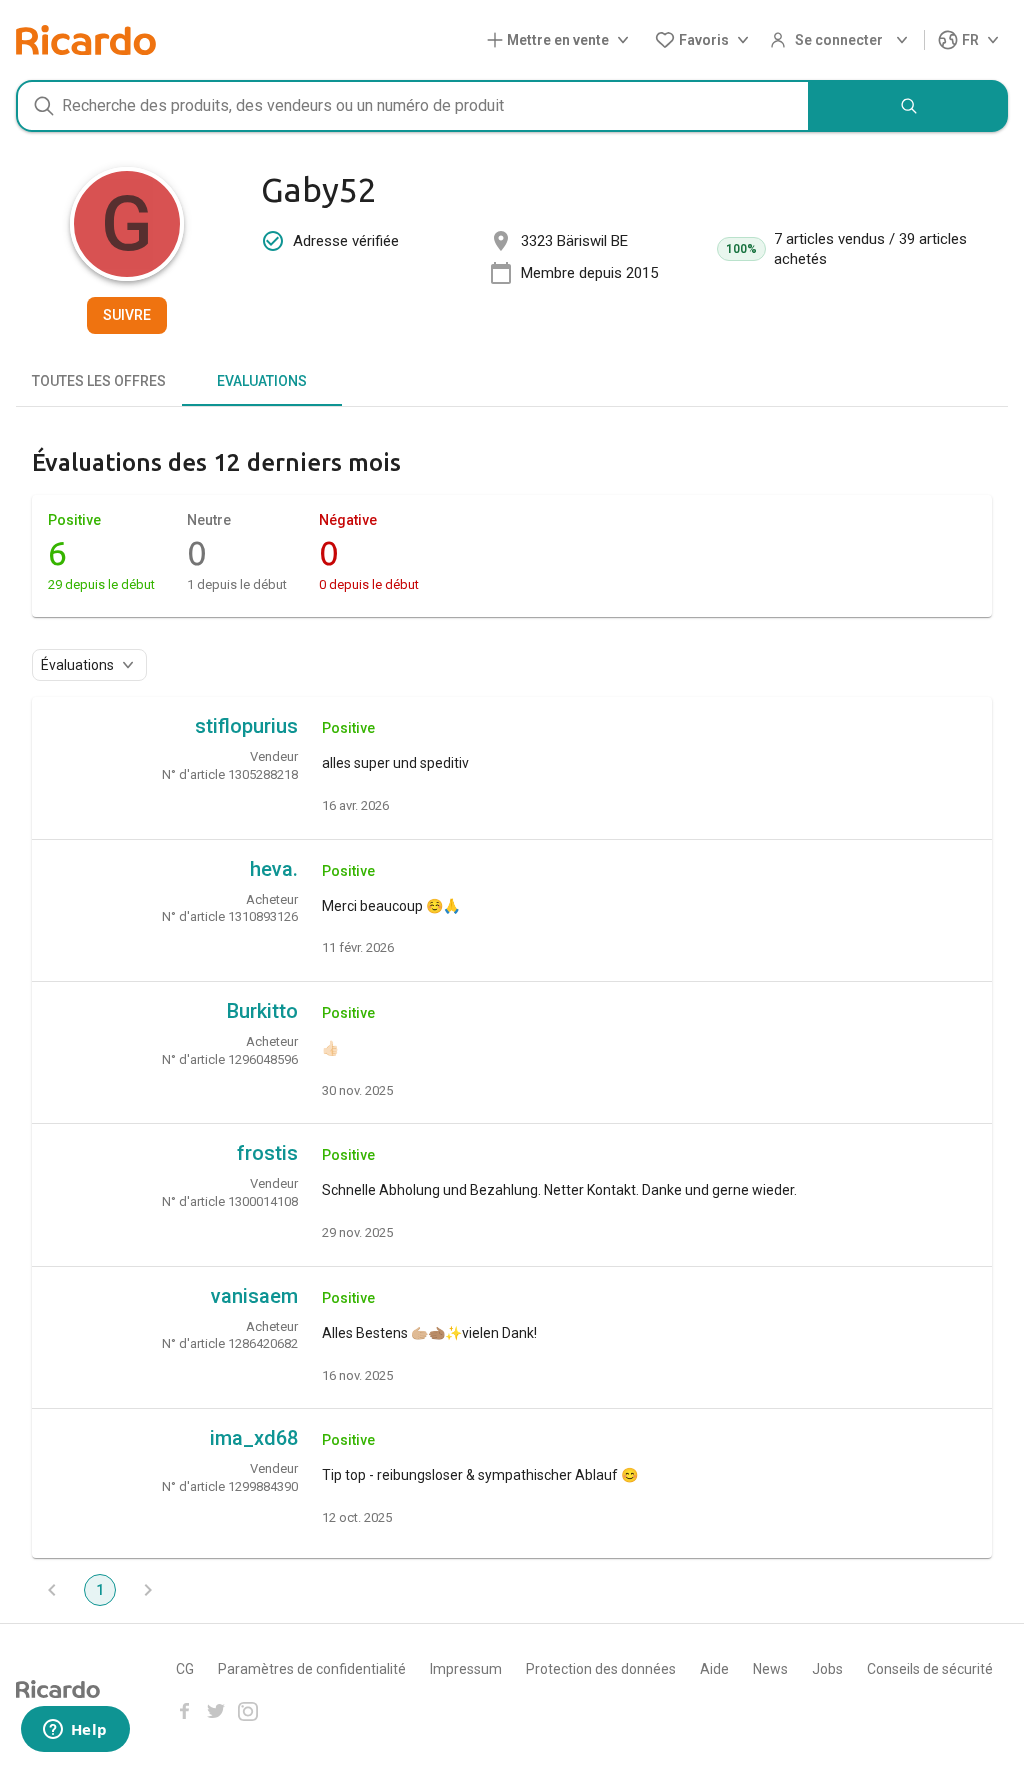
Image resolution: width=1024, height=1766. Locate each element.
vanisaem (254, 1296)
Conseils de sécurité (930, 1669)
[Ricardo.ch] (86, 40)
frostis (267, 1153)
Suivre (127, 315)
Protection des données (601, 1669)
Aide (714, 1669)
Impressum (466, 1669)
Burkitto (262, 1011)
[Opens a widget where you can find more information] (75, 1731)
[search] (909, 106)
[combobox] (413, 106)
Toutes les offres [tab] (99, 381)
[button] (562, 40)
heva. (274, 869)
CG (185, 1669)
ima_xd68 (254, 1438)
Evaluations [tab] (262, 381)
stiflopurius (246, 726)
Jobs (827, 1669)
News (770, 1669)
